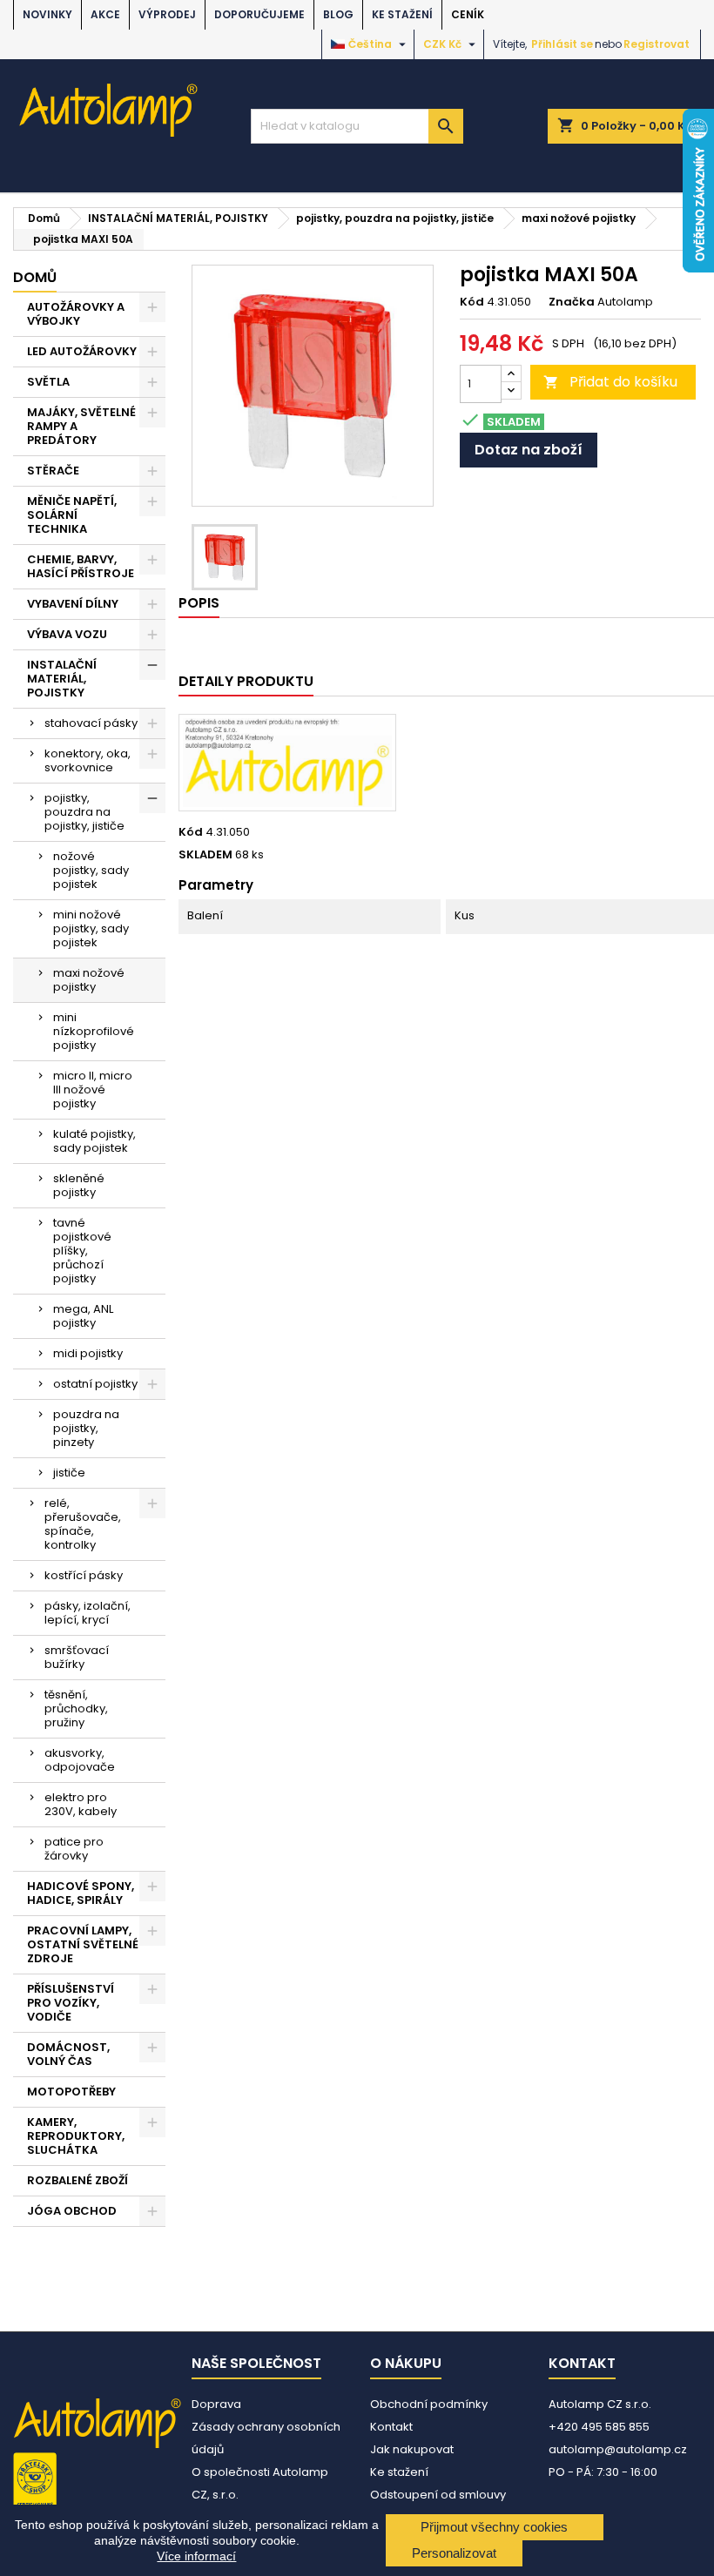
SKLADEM (205, 855)
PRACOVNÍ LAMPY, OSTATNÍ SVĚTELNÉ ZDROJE (83, 1944)
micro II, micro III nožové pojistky (93, 1090)
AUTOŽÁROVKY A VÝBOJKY (76, 314)
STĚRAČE (53, 471)
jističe (69, 1473)
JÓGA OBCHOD (72, 2211)
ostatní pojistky (95, 1384)
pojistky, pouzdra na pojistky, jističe (84, 812)
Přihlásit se (562, 44)
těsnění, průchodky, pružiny (76, 1708)
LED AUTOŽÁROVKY (82, 351)
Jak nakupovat (412, 2449)
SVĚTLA (48, 382)
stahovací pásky (91, 723)
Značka (572, 302)
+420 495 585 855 (599, 2427)
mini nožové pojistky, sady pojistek (91, 928)
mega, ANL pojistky (83, 1316)
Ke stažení (402, 14)
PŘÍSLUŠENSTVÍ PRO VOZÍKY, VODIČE (71, 2003)
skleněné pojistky (79, 1185)
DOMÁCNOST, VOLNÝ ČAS (68, 2054)
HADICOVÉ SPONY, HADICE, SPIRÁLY (81, 1893)
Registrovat (657, 44)
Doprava (216, 2404)
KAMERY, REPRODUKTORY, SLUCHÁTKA (76, 2136)
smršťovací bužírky (77, 1657)
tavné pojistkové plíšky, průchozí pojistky (82, 1251)
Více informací (196, 2556)
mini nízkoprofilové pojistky (94, 1031)
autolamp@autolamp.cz (618, 2449)
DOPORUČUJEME (259, 14)
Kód (472, 302)
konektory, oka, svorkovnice (88, 760)
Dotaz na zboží (529, 450)
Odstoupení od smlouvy (438, 2495)
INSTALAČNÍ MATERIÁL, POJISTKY (62, 679)
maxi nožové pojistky (89, 980)
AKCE (105, 14)
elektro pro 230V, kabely (81, 1804)
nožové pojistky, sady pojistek (91, 870)
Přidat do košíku (610, 382)
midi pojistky (88, 1353)
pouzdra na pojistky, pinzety (86, 1428)
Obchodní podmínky (429, 2404)
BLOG (338, 14)
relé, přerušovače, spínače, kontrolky (83, 1524)
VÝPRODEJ (167, 14)
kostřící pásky (84, 1575)
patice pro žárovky (74, 1849)
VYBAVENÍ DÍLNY (73, 604)
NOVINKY (47, 14)
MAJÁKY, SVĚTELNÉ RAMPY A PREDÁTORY (81, 426)
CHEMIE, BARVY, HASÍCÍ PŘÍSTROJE (81, 566)
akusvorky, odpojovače (80, 1760)
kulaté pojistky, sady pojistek (94, 1141)
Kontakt (391, 2427)
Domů (35, 277)
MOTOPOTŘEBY (71, 2092)
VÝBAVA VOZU (67, 634)
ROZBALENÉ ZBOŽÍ (77, 2180)
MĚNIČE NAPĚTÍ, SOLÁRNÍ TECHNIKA (72, 515)
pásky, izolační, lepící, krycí (88, 1613)
